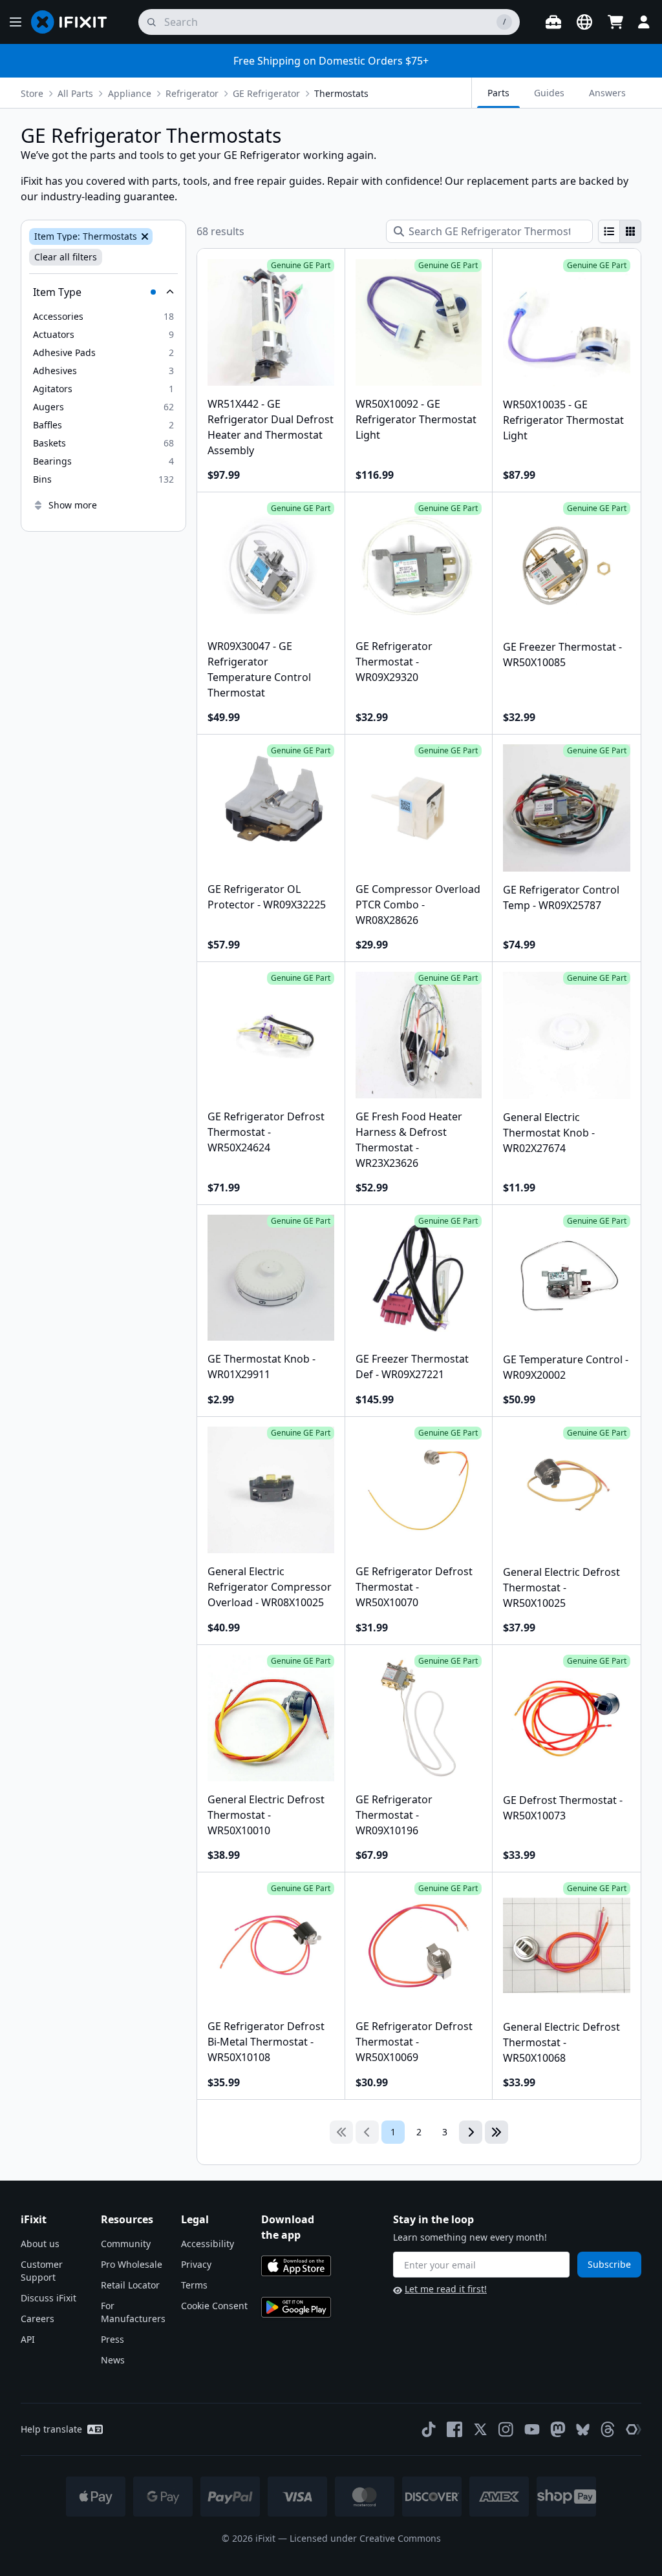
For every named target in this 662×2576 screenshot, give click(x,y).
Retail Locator (130, 2285)
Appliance (130, 93)
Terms (194, 2285)
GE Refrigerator (266, 93)
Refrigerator (192, 93)
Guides (549, 93)
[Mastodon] (558, 2429)
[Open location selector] (584, 22)
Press (112, 2339)
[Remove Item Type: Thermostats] (144, 236)
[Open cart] (615, 22)
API (28, 2339)
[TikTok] (429, 2429)
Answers (607, 93)
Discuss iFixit (48, 2298)
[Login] (644, 22)
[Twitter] (480, 2429)
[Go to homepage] (74, 22)
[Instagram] (506, 2429)
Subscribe (609, 2264)
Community (126, 2244)
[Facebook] (454, 2429)
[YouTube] (532, 2429)
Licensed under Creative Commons (365, 2538)
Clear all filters (66, 257)
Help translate (51, 2429)
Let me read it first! (446, 2289)
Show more (73, 505)
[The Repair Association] (634, 2429)
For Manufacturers (133, 2312)
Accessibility (208, 2244)
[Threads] (608, 2429)
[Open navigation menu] (16, 22)
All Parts (75, 93)
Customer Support (42, 2271)
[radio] (609, 231)
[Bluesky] (583, 2430)
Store (32, 93)
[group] (620, 231)
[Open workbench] (553, 22)
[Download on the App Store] (296, 2266)
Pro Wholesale (132, 2264)
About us (40, 2244)
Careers (37, 2319)
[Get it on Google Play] (296, 2307)
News (113, 2360)
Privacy (196, 2264)
